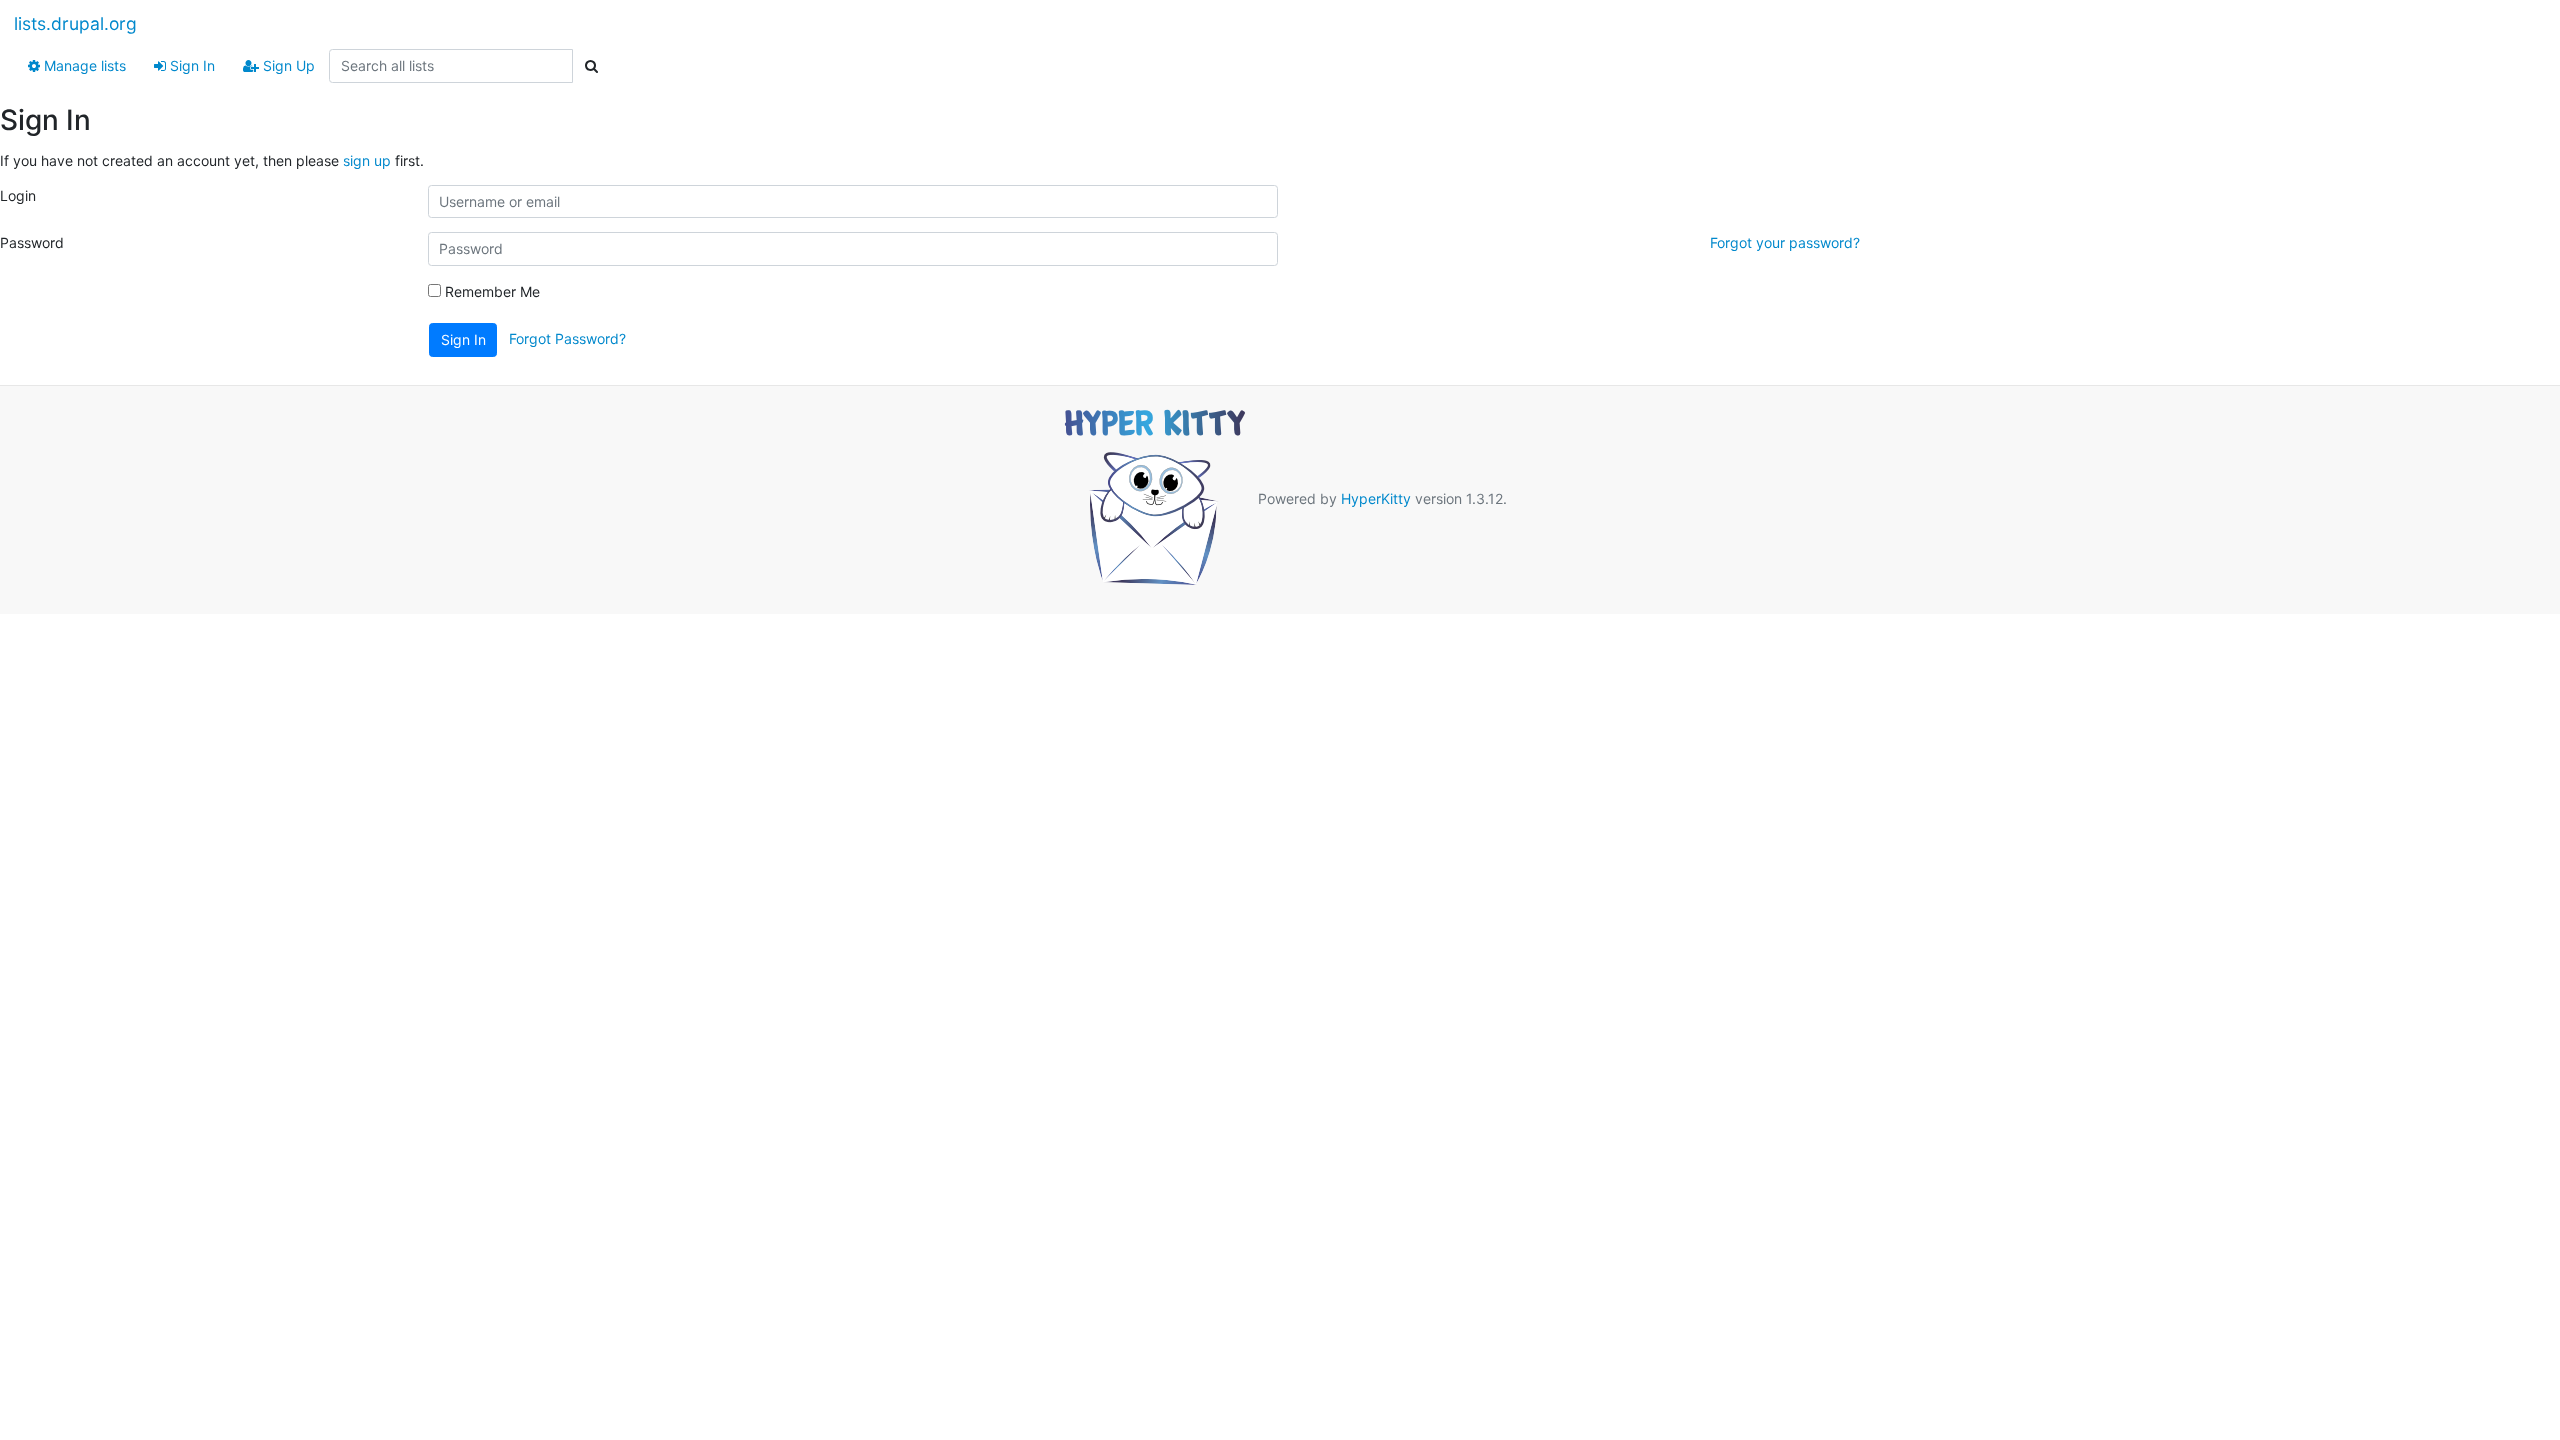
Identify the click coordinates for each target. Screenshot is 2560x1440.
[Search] (591, 66)
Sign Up (287, 65)
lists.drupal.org (75, 23)
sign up (367, 160)
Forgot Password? (567, 338)
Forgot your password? (1785, 242)
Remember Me (490, 291)
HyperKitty (1376, 497)
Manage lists (83, 65)
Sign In (190, 65)
